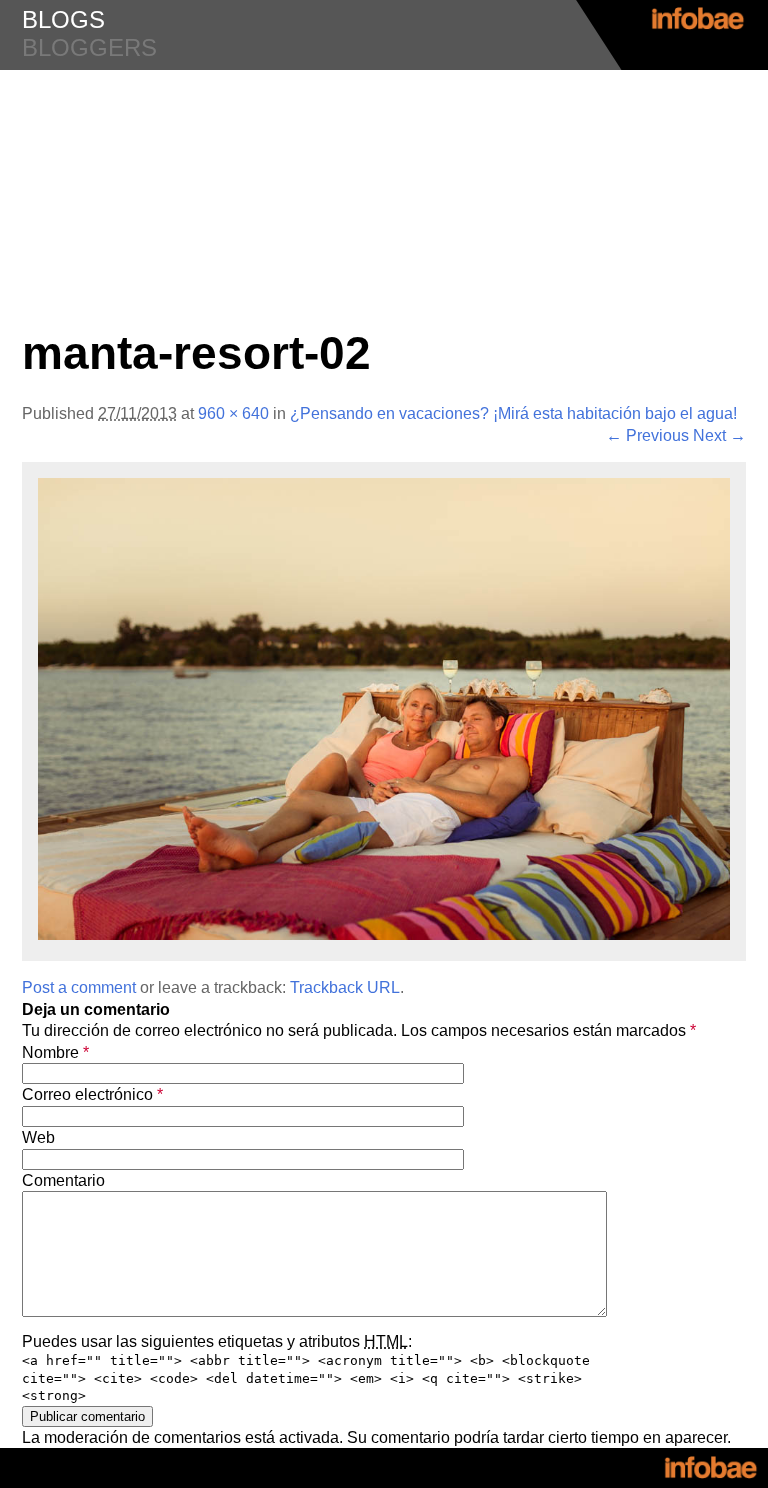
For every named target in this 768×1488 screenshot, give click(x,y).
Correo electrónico (92, 1094)
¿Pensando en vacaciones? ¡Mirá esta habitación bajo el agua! (513, 413)
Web (38, 1137)
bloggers (89, 47)
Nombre (55, 1052)
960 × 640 (233, 413)
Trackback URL (345, 987)
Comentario (63, 1180)
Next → (719, 435)
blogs (63, 19)
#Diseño (384, 110)
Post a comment (79, 987)
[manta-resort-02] (384, 934)
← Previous (647, 435)
